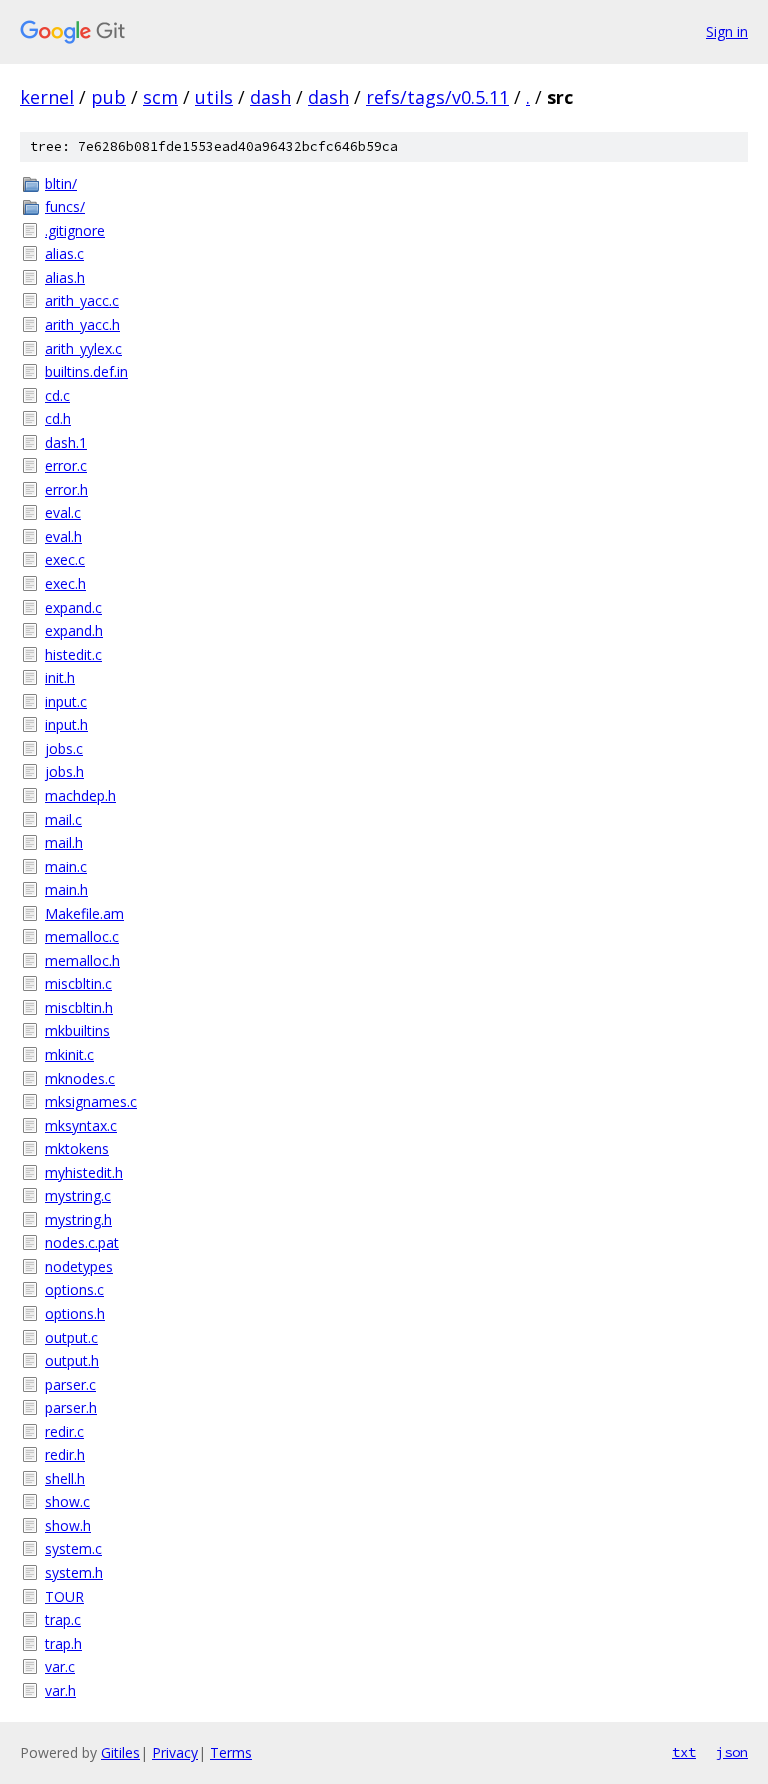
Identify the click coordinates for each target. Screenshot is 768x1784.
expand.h (74, 630)
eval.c (63, 512)
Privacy (175, 1752)
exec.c (65, 559)
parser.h (71, 1407)
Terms (231, 1752)
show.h (68, 1525)
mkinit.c (69, 1054)
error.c (66, 465)
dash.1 (66, 442)
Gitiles (120, 1752)
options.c (74, 1289)
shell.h (65, 1478)
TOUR (64, 1596)
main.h (66, 889)
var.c (60, 1666)
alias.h (65, 277)
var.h (60, 1690)
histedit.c (73, 654)
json (732, 1752)
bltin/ (61, 183)
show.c (67, 1501)
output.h (72, 1360)
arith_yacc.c (82, 300)
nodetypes (79, 1266)
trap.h (63, 1643)
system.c (73, 1548)
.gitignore (75, 230)
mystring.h (78, 1219)
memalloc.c (82, 936)
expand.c (73, 607)
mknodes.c (80, 1078)
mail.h (64, 842)
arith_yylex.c (83, 348)
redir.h (65, 1454)
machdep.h (80, 795)
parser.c (70, 1384)
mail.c (63, 819)
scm (160, 97)
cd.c (57, 395)
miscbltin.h (79, 1007)
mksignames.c (91, 1101)
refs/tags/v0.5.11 (437, 97)
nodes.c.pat (82, 1242)
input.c (66, 701)
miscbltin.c (78, 983)
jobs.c (64, 748)
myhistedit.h (84, 1172)
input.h (66, 724)
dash (270, 97)
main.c (66, 866)
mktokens (77, 1148)
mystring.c (78, 1195)
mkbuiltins (77, 1030)
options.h (75, 1313)
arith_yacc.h (82, 324)
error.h (66, 489)
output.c (71, 1337)
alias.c (64, 253)
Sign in (727, 31)
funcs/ (65, 206)
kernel (47, 97)
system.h (74, 1572)
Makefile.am (84, 913)
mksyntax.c (81, 1125)
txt (684, 1752)
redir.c (64, 1431)
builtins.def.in (86, 371)
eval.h (63, 536)
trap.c (63, 1619)
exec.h (65, 583)
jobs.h (64, 771)
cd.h (58, 418)
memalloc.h (82, 960)
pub (108, 97)
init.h (60, 677)
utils (214, 97)
